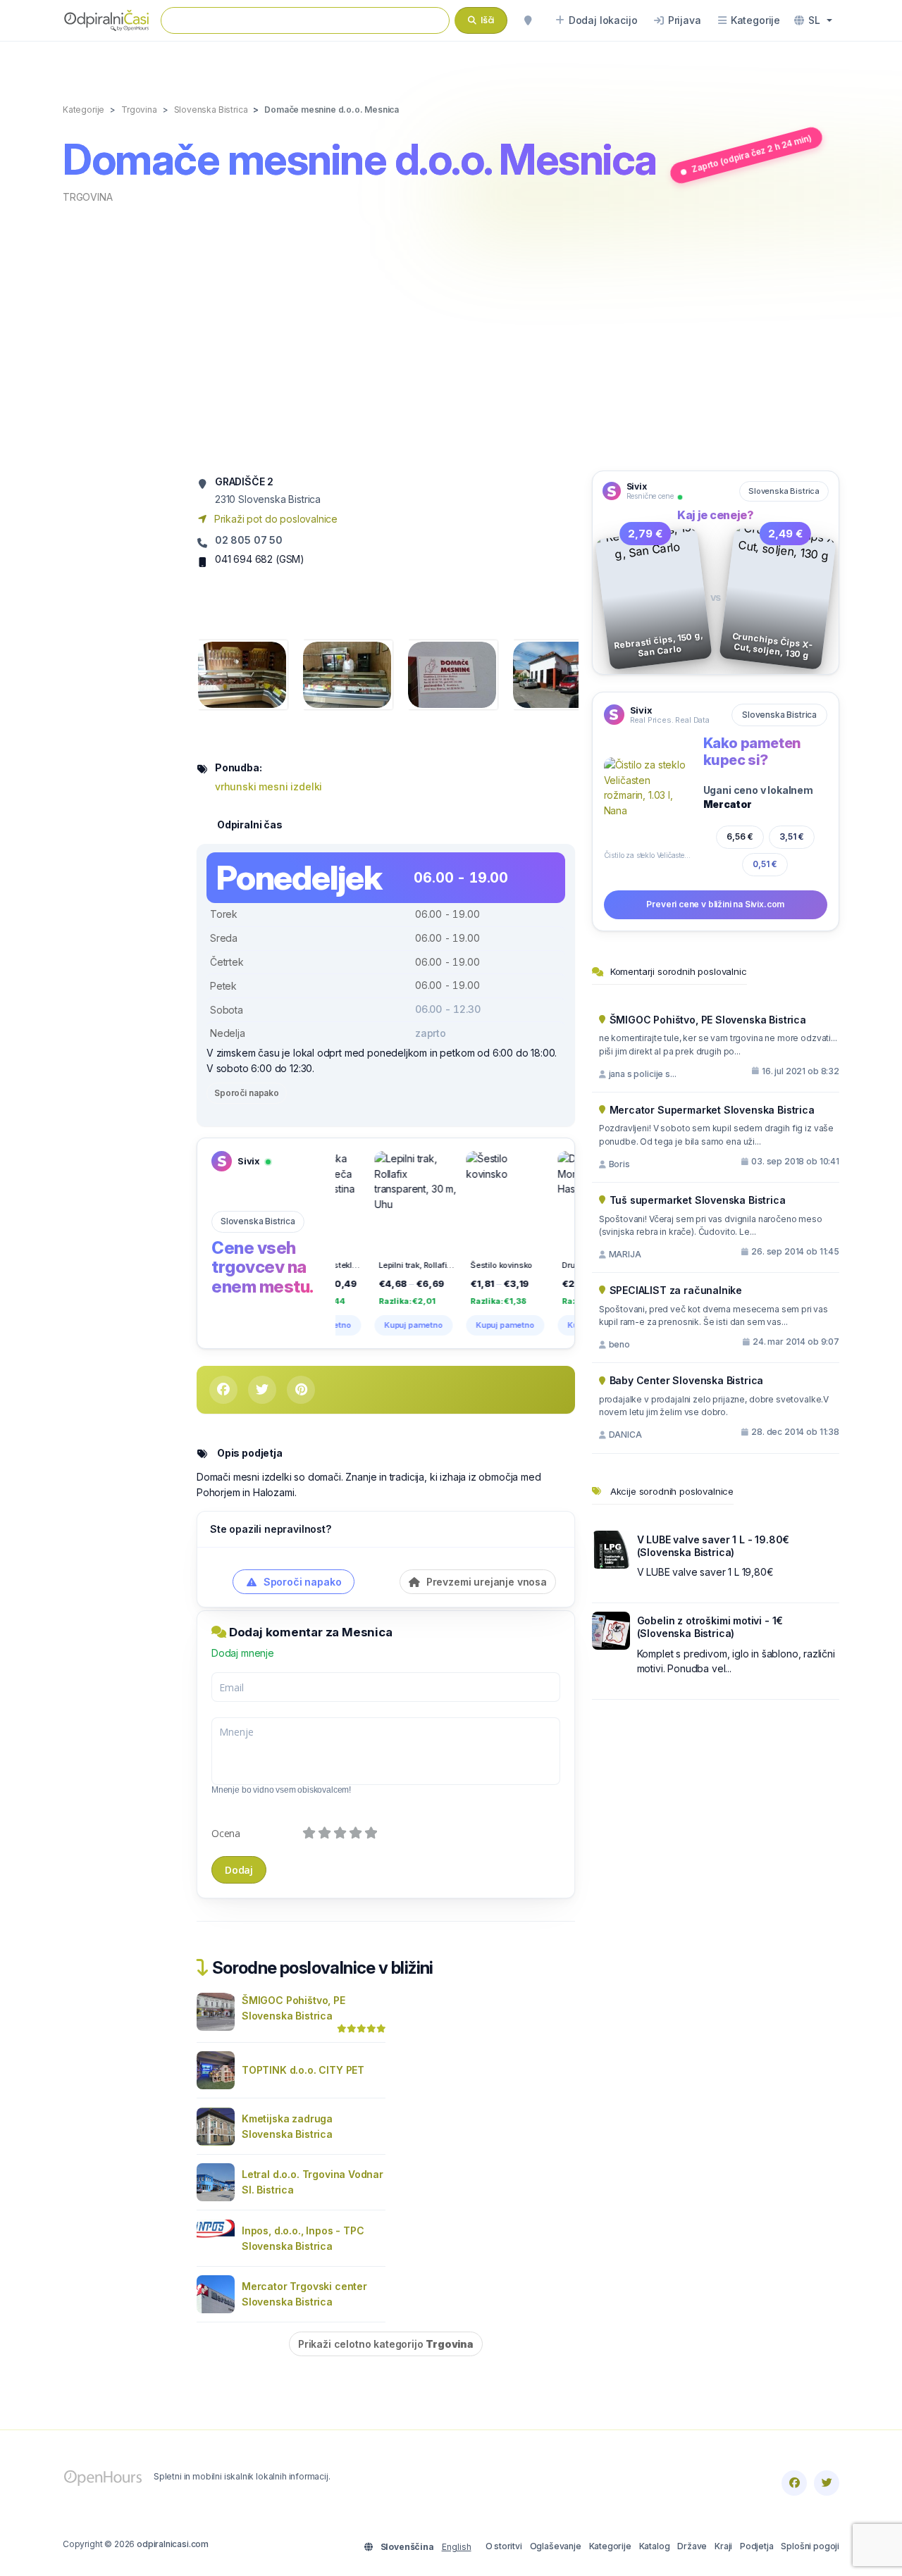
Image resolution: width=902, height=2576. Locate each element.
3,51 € (792, 836)
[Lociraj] (528, 20)
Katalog (655, 2546)
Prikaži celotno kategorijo (386, 2344)
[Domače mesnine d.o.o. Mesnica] (242, 674)
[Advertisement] (451, 336)
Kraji (723, 2546)
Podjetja (757, 2546)
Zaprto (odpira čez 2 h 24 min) (751, 154)
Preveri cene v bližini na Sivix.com (715, 904)
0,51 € (765, 864)
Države (692, 2546)
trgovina (88, 197)
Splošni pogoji (810, 2546)
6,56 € (740, 836)
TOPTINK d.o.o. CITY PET (303, 2070)
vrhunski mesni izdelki (268, 786)
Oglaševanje (556, 2546)
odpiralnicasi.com (173, 2544)
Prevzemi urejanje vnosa (485, 1582)
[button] (813, 20)
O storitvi (504, 2546)
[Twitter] (827, 2483)
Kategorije (610, 2546)
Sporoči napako (247, 1093)
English (457, 2547)
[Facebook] (794, 2483)
